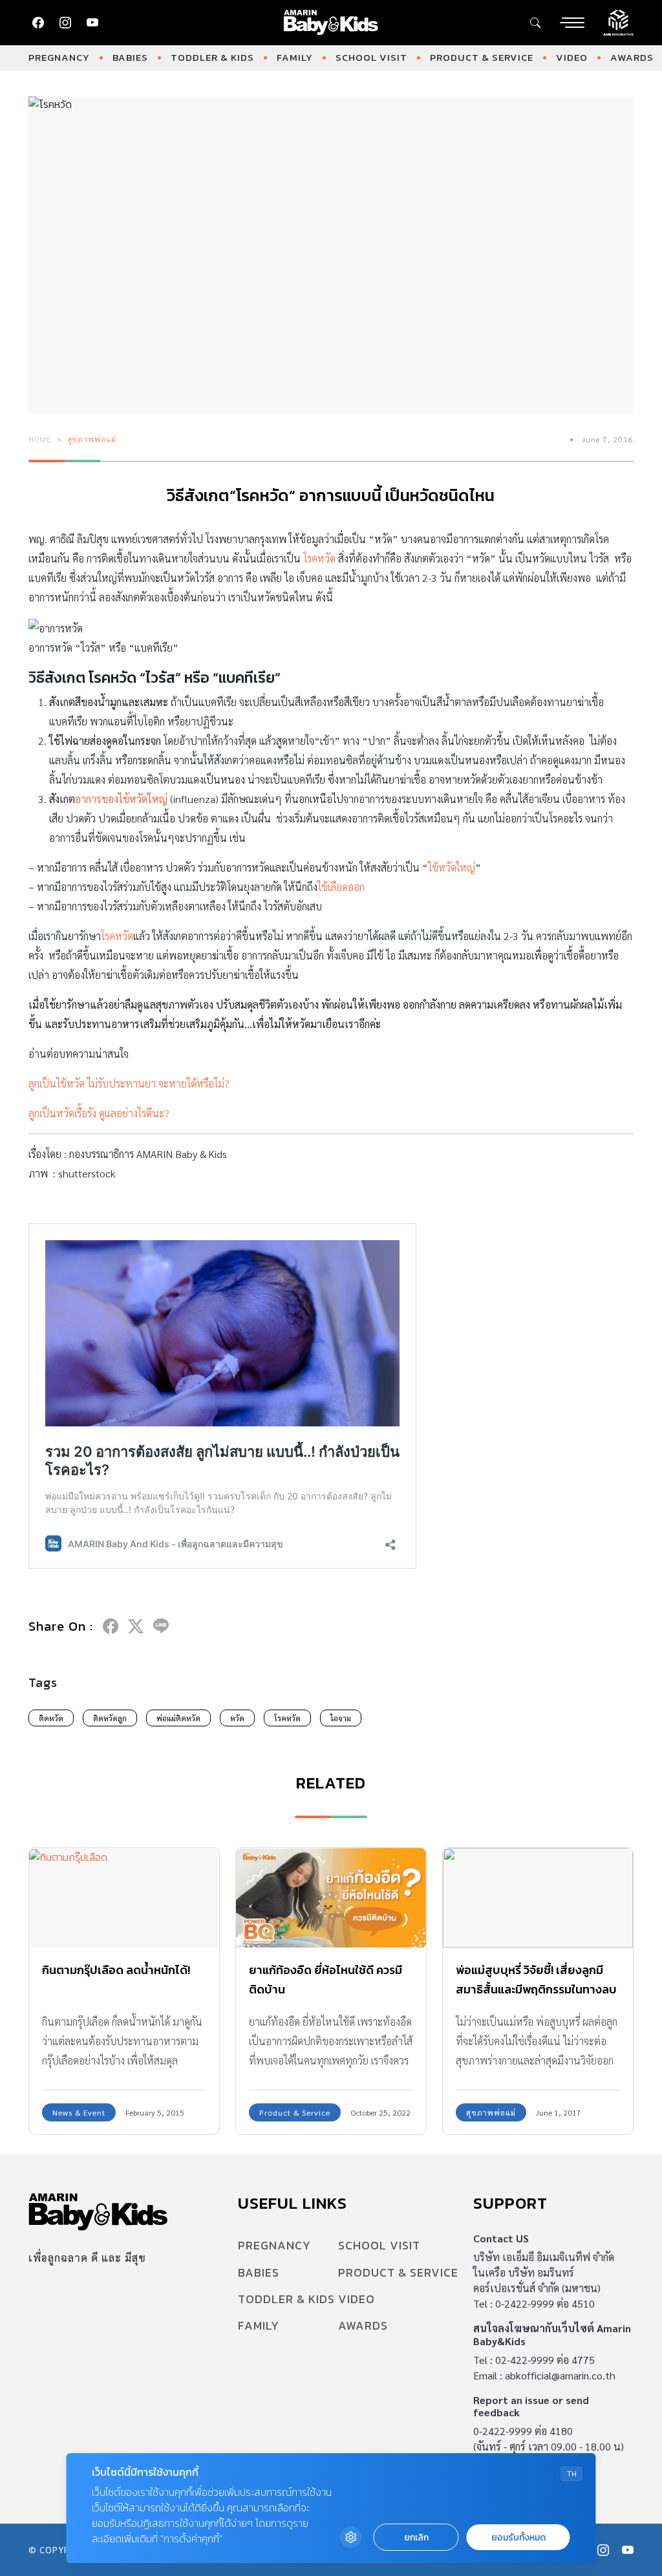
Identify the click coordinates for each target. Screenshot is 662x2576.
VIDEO (572, 57)
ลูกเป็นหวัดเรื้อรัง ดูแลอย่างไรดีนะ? (99, 1113)
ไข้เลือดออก (341, 887)
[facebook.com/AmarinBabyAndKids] (38, 23)
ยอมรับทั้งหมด (518, 2538)
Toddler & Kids (212, 57)
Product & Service (482, 57)
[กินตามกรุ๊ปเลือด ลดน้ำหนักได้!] (124, 1898)
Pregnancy (59, 57)
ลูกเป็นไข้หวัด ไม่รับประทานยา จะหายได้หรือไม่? (129, 1083)
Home (40, 439)
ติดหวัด (51, 1718)
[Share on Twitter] (136, 1626)
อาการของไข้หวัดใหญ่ (121, 799)
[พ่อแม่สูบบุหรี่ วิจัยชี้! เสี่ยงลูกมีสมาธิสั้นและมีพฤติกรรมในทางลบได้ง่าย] (538, 1898)
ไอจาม (341, 1718)
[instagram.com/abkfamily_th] (65, 23)
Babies (130, 57)
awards (632, 57)
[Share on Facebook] (111, 1626)
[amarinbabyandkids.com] (331, 23)
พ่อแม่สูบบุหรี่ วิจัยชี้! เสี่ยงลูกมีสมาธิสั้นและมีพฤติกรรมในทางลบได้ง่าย (536, 1989)
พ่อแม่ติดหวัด (178, 1718)
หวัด (237, 1718)
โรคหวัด (319, 558)
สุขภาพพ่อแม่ (92, 439)
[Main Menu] (572, 23)
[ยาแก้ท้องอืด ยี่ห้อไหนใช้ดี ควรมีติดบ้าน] (331, 1898)
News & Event (79, 2112)
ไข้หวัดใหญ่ (452, 867)
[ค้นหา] (535, 23)
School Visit (371, 57)
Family (295, 57)
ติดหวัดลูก (110, 1718)
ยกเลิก (416, 2538)
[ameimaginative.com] (618, 21)
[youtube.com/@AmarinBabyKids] (92, 23)
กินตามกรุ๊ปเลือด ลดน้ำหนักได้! (116, 1970)
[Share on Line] (161, 1626)
